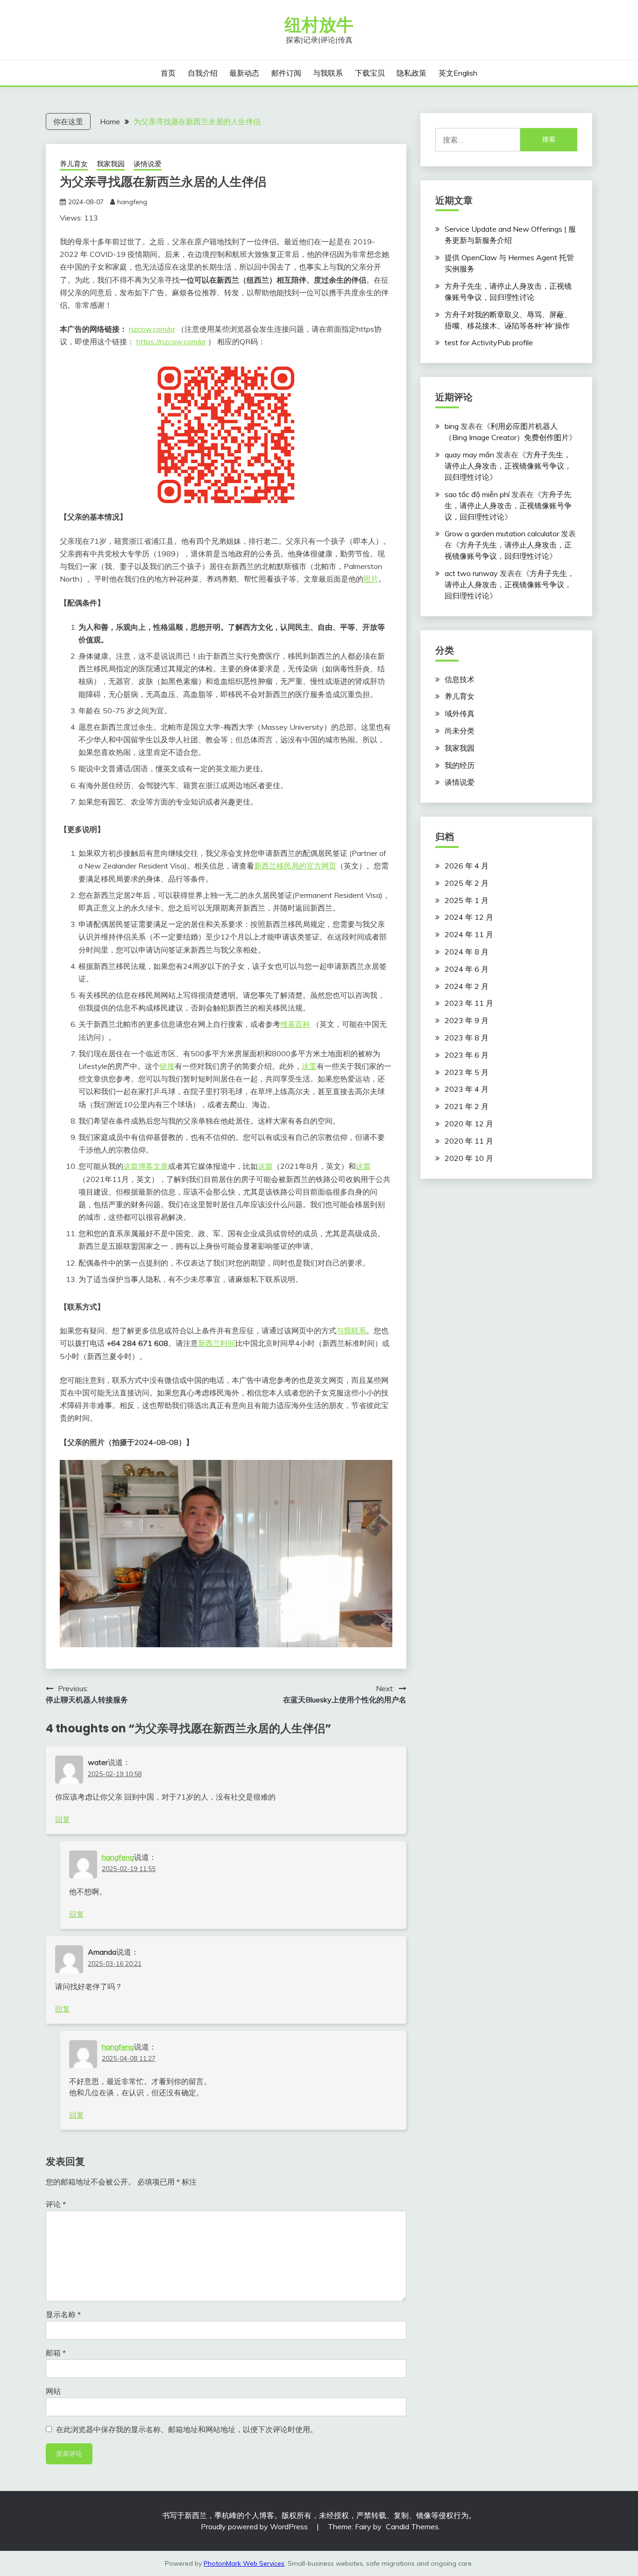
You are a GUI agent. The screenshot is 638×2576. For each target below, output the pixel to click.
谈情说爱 (148, 164)
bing (452, 426)
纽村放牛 (319, 25)
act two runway (471, 573)
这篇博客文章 (146, 1166)
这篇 (265, 1166)
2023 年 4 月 (467, 1089)
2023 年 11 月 (469, 1003)
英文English (458, 73)
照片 (371, 579)
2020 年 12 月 (469, 1124)
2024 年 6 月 (467, 969)
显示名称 (63, 2314)
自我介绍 (203, 73)
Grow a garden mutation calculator (502, 534)
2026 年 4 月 (467, 866)
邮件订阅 (286, 73)
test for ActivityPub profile (489, 342)
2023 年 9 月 (467, 1020)
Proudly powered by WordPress (255, 2526)
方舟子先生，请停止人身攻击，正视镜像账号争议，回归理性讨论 (508, 466)
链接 (167, 1066)
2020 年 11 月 (469, 1141)
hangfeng (132, 202)
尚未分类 (460, 731)
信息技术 (460, 679)
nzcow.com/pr (152, 329)
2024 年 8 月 (467, 952)
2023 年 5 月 (467, 1072)
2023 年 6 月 (467, 1055)
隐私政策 (411, 73)
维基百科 (295, 1024)
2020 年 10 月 (469, 1158)
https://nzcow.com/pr (171, 342)
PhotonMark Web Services (244, 2563)
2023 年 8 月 (467, 1038)
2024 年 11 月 (469, 934)
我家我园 (111, 164)
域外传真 (460, 713)
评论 (56, 2204)
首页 (168, 73)
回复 (63, 1819)
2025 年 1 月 (467, 900)
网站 (53, 2391)
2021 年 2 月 (467, 1106)
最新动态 (244, 73)
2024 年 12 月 (469, 917)
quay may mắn (469, 455)
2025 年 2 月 (467, 883)
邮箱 (56, 2353)
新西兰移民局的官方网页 (295, 866)
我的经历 (460, 765)
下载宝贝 (370, 73)
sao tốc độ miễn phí (477, 494)
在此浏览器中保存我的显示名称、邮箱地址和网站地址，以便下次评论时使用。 (187, 2429)
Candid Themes (412, 2526)
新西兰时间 (217, 1343)
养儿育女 (74, 164)
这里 (309, 1066)
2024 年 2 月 (467, 986)
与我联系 (328, 73)
